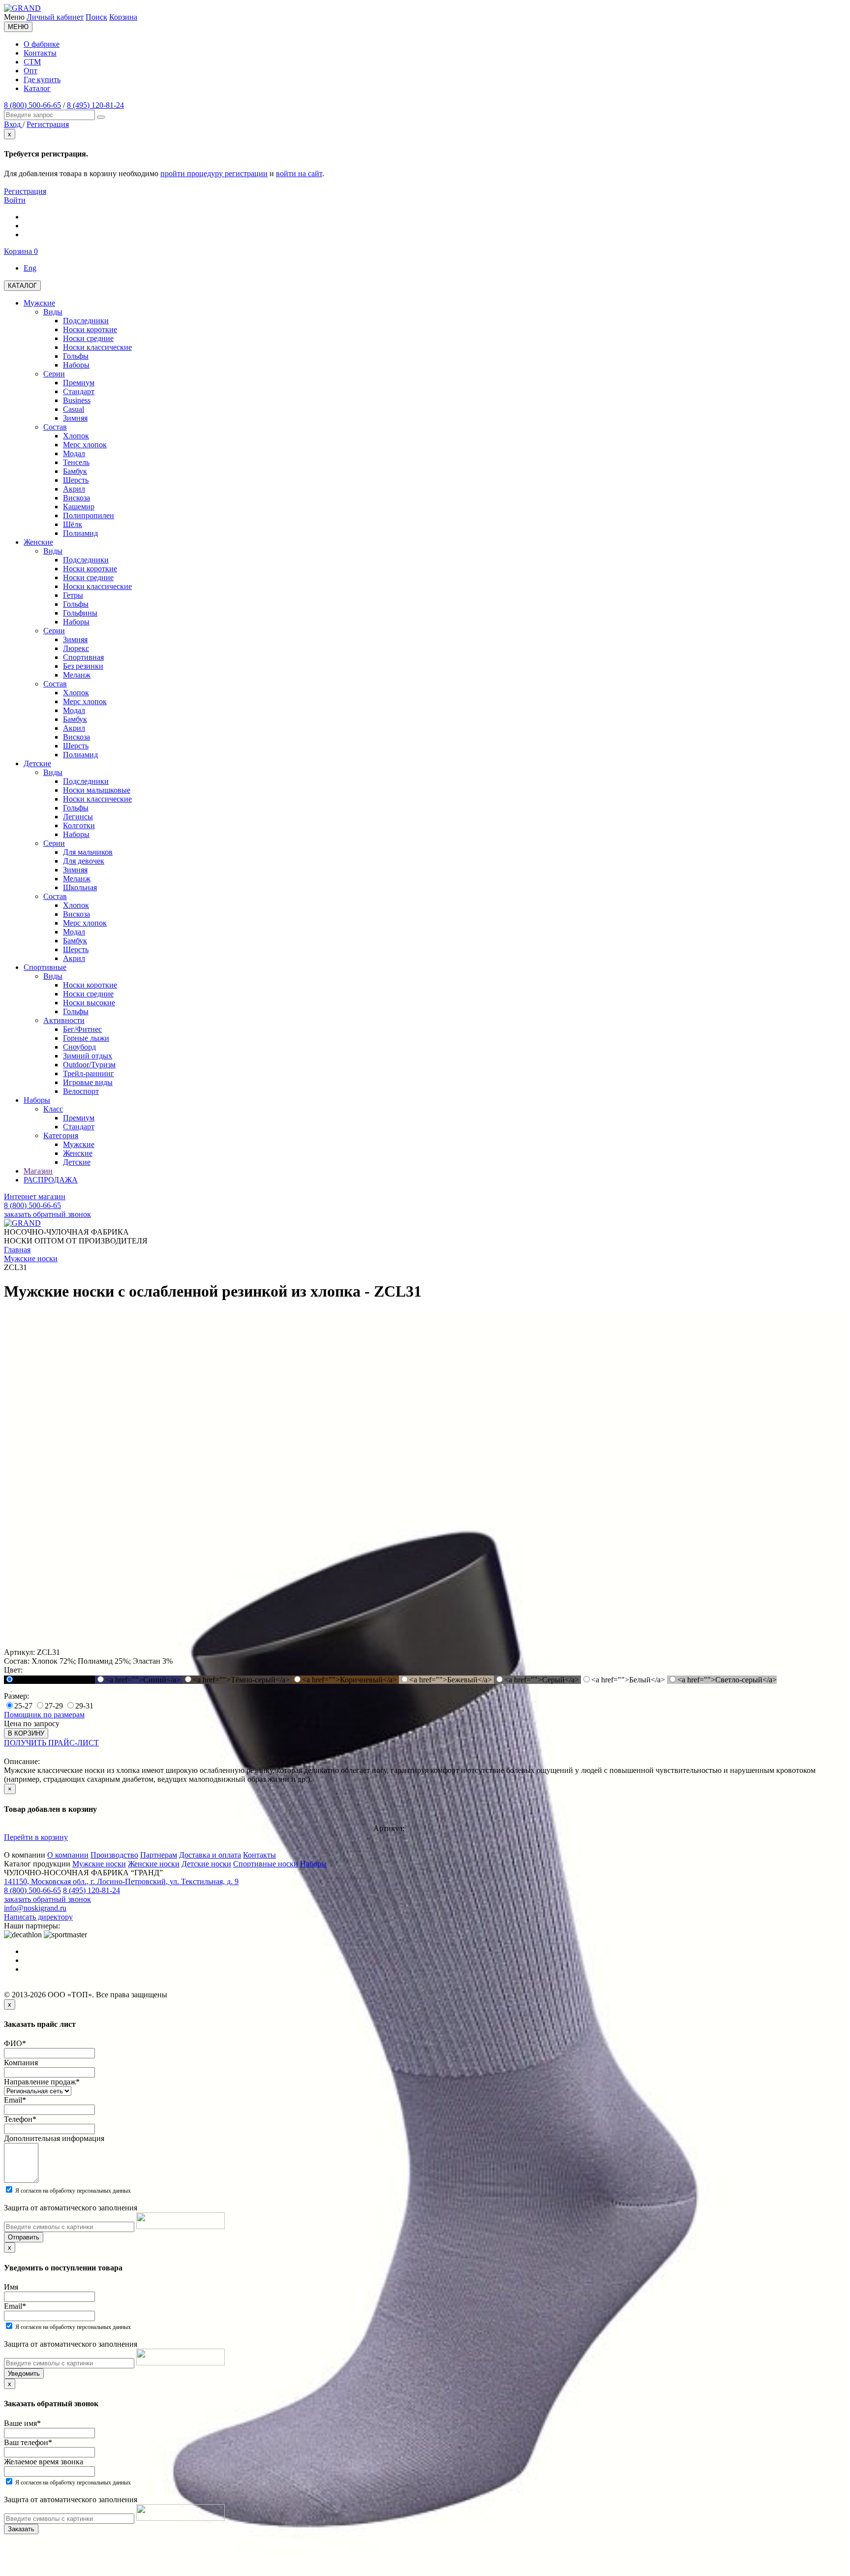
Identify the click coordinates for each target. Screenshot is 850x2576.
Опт (30, 71)
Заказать (21, 2529)
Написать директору (38, 1917)
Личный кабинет (55, 17)
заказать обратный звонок (47, 1214)
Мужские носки (99, 1864)
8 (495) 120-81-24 (95, 105)
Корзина (123, 17)
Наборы (313, 1864)
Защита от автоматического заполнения (71, 2208)
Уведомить (24, 2374)
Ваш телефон (28, 2442)
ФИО (15, 2043)
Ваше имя (22, 2423)
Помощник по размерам (44, 1715)
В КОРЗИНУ (26, 1733)
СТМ (32, 62)
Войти (15, 200)
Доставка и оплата (210, 1855)
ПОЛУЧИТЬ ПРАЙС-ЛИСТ (51, 1743)
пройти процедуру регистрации (214, 173)
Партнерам (159, 1855)
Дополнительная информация (54, 2138)
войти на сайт (299, 173)
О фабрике (42, 44)
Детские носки (206, 1864)
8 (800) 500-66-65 (32, 105)
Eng (30, 268)
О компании (68, 1855)
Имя (11, 2287)
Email (15, 2100)
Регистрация (25, 191)
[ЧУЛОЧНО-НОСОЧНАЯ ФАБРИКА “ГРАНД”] (22, 8)
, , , (121, 1881)
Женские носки (154, 1864)
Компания (21, 2063)
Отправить (24, 2237)
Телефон (20, 2119)
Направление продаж (42, 2082)
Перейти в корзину (36, 1837)
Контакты (40, 53)
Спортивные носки (266, 1864)
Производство (114, 1855)
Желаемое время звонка (44, 2462)
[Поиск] (101, 117)
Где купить (42, 79)
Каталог (37, 88)
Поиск (96, 17)
